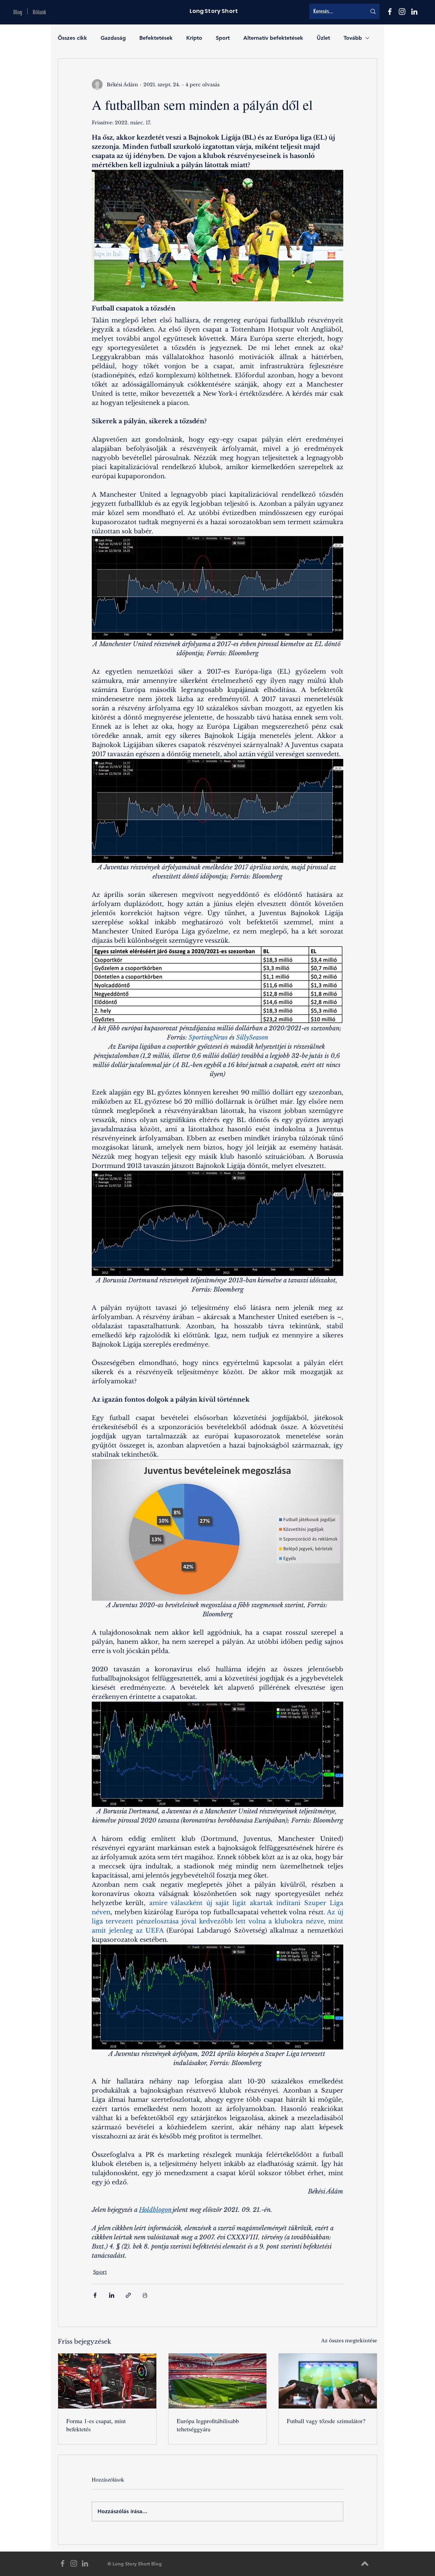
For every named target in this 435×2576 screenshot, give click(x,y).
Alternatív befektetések (273, 38)
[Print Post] (145, 2295)
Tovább (353, 38)
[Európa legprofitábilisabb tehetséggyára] (218, 2381)
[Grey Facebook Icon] (63, 2563)
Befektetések (156, 38)
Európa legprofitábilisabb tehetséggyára (208, 2425)
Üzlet (323, 38)
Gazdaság (113, 38)
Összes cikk (72, 38)
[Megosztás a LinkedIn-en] (112, 2295)
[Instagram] (402, 12)
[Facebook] (390, 12)
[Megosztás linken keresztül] (128, 2295)
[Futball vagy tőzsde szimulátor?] (328, 2381)
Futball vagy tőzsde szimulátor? (326, 2421)
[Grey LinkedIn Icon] (85, 2563)
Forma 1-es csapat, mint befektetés (96, 2425)
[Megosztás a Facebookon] (95, 2295)
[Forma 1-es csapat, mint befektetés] (107, 2381)
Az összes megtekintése (349, 2341)
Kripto (194, 38)
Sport (223, 38)
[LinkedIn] (414, 12)
